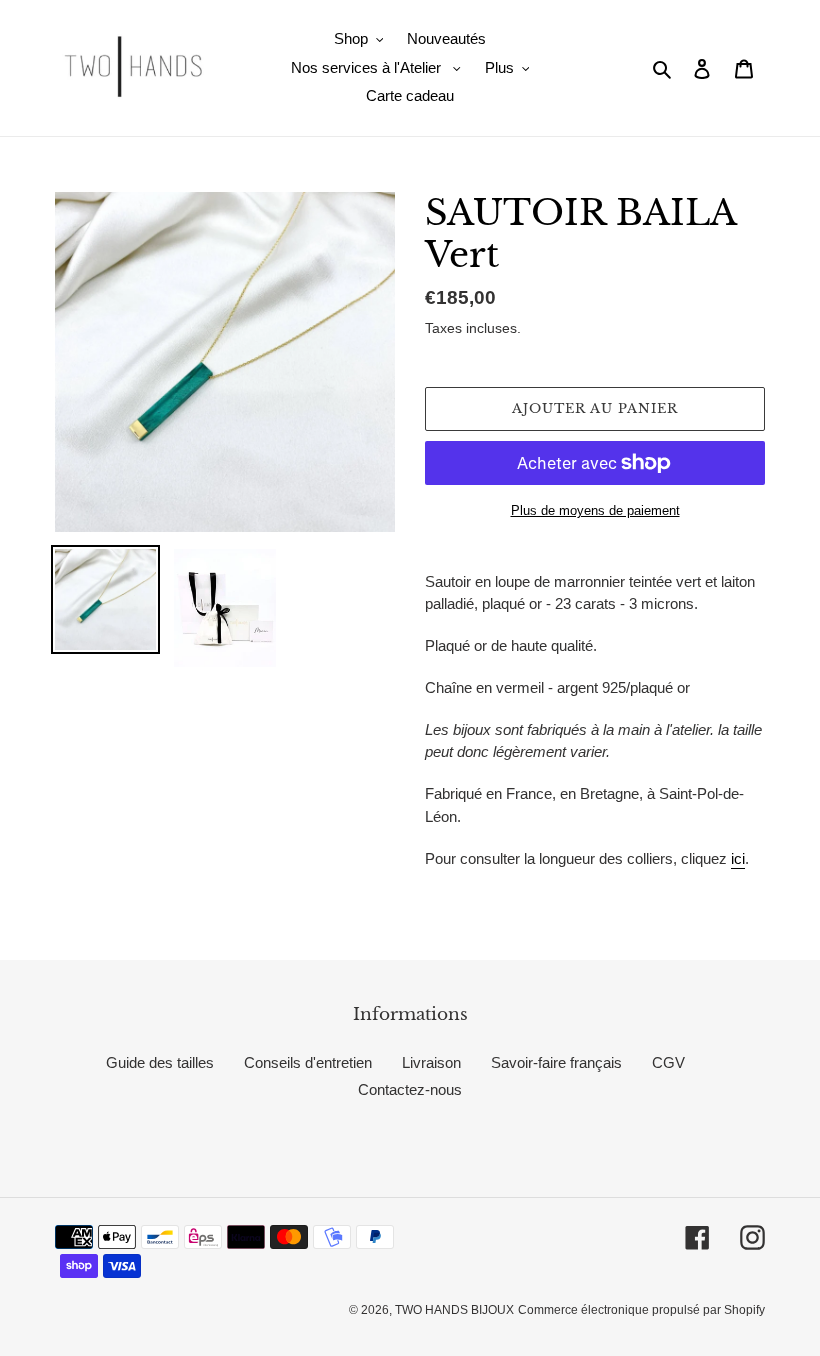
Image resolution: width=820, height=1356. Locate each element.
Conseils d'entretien (308, 1062)
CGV (668, 1062)
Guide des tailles (160, 1062)
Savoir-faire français (556, 1062)
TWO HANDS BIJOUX (454, 1310)
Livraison (431, 1062)
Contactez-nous (410, 1089)
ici (738, 858)
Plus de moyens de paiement (595, 510)
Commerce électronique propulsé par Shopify (641, 1310)
